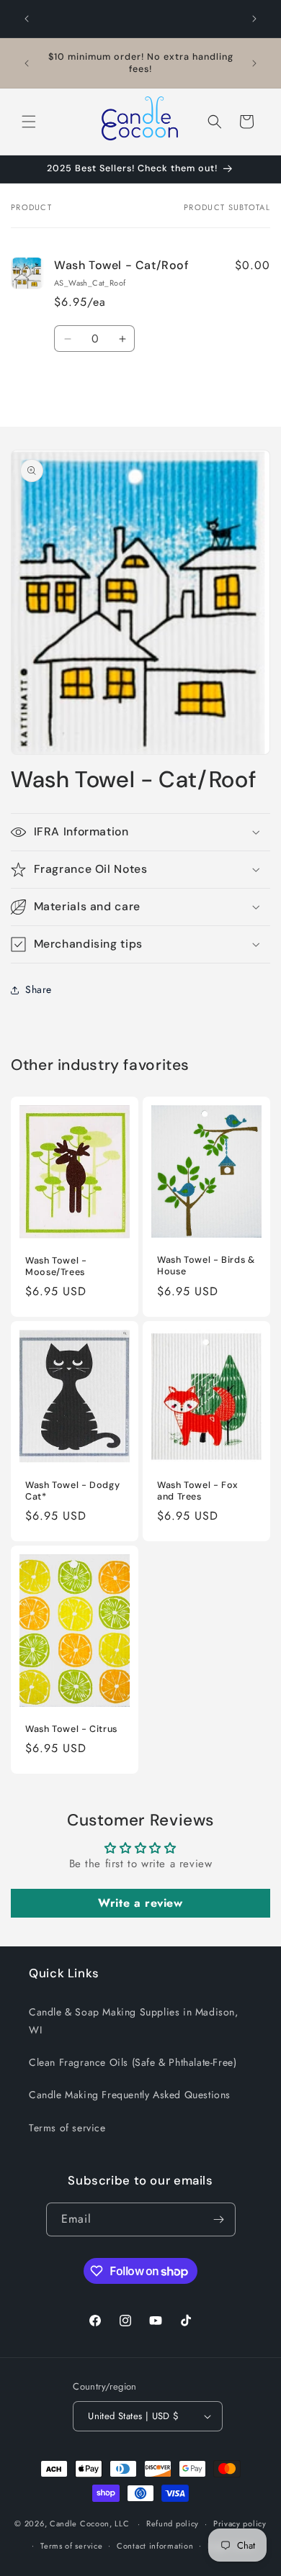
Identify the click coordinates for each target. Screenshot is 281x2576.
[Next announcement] (254, 19)
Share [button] (39, 989)
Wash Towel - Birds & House (206, 1266)
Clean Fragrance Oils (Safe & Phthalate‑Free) (133, 2062)
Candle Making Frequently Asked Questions (130, 2095)
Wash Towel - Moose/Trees (56, 1266)
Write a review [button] (140, 1903)
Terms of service (67, 2128)
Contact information (155, 2546)
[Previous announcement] (27, 19)
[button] (29, 122)
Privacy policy (240, 2523)
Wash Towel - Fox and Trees (198, 1490)
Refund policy (173, 2523)
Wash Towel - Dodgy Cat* (72, 1490)
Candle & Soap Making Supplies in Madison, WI (134, 2021)
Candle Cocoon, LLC (90, 2523)
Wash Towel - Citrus (71, 1729)
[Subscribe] (219, 2219)
